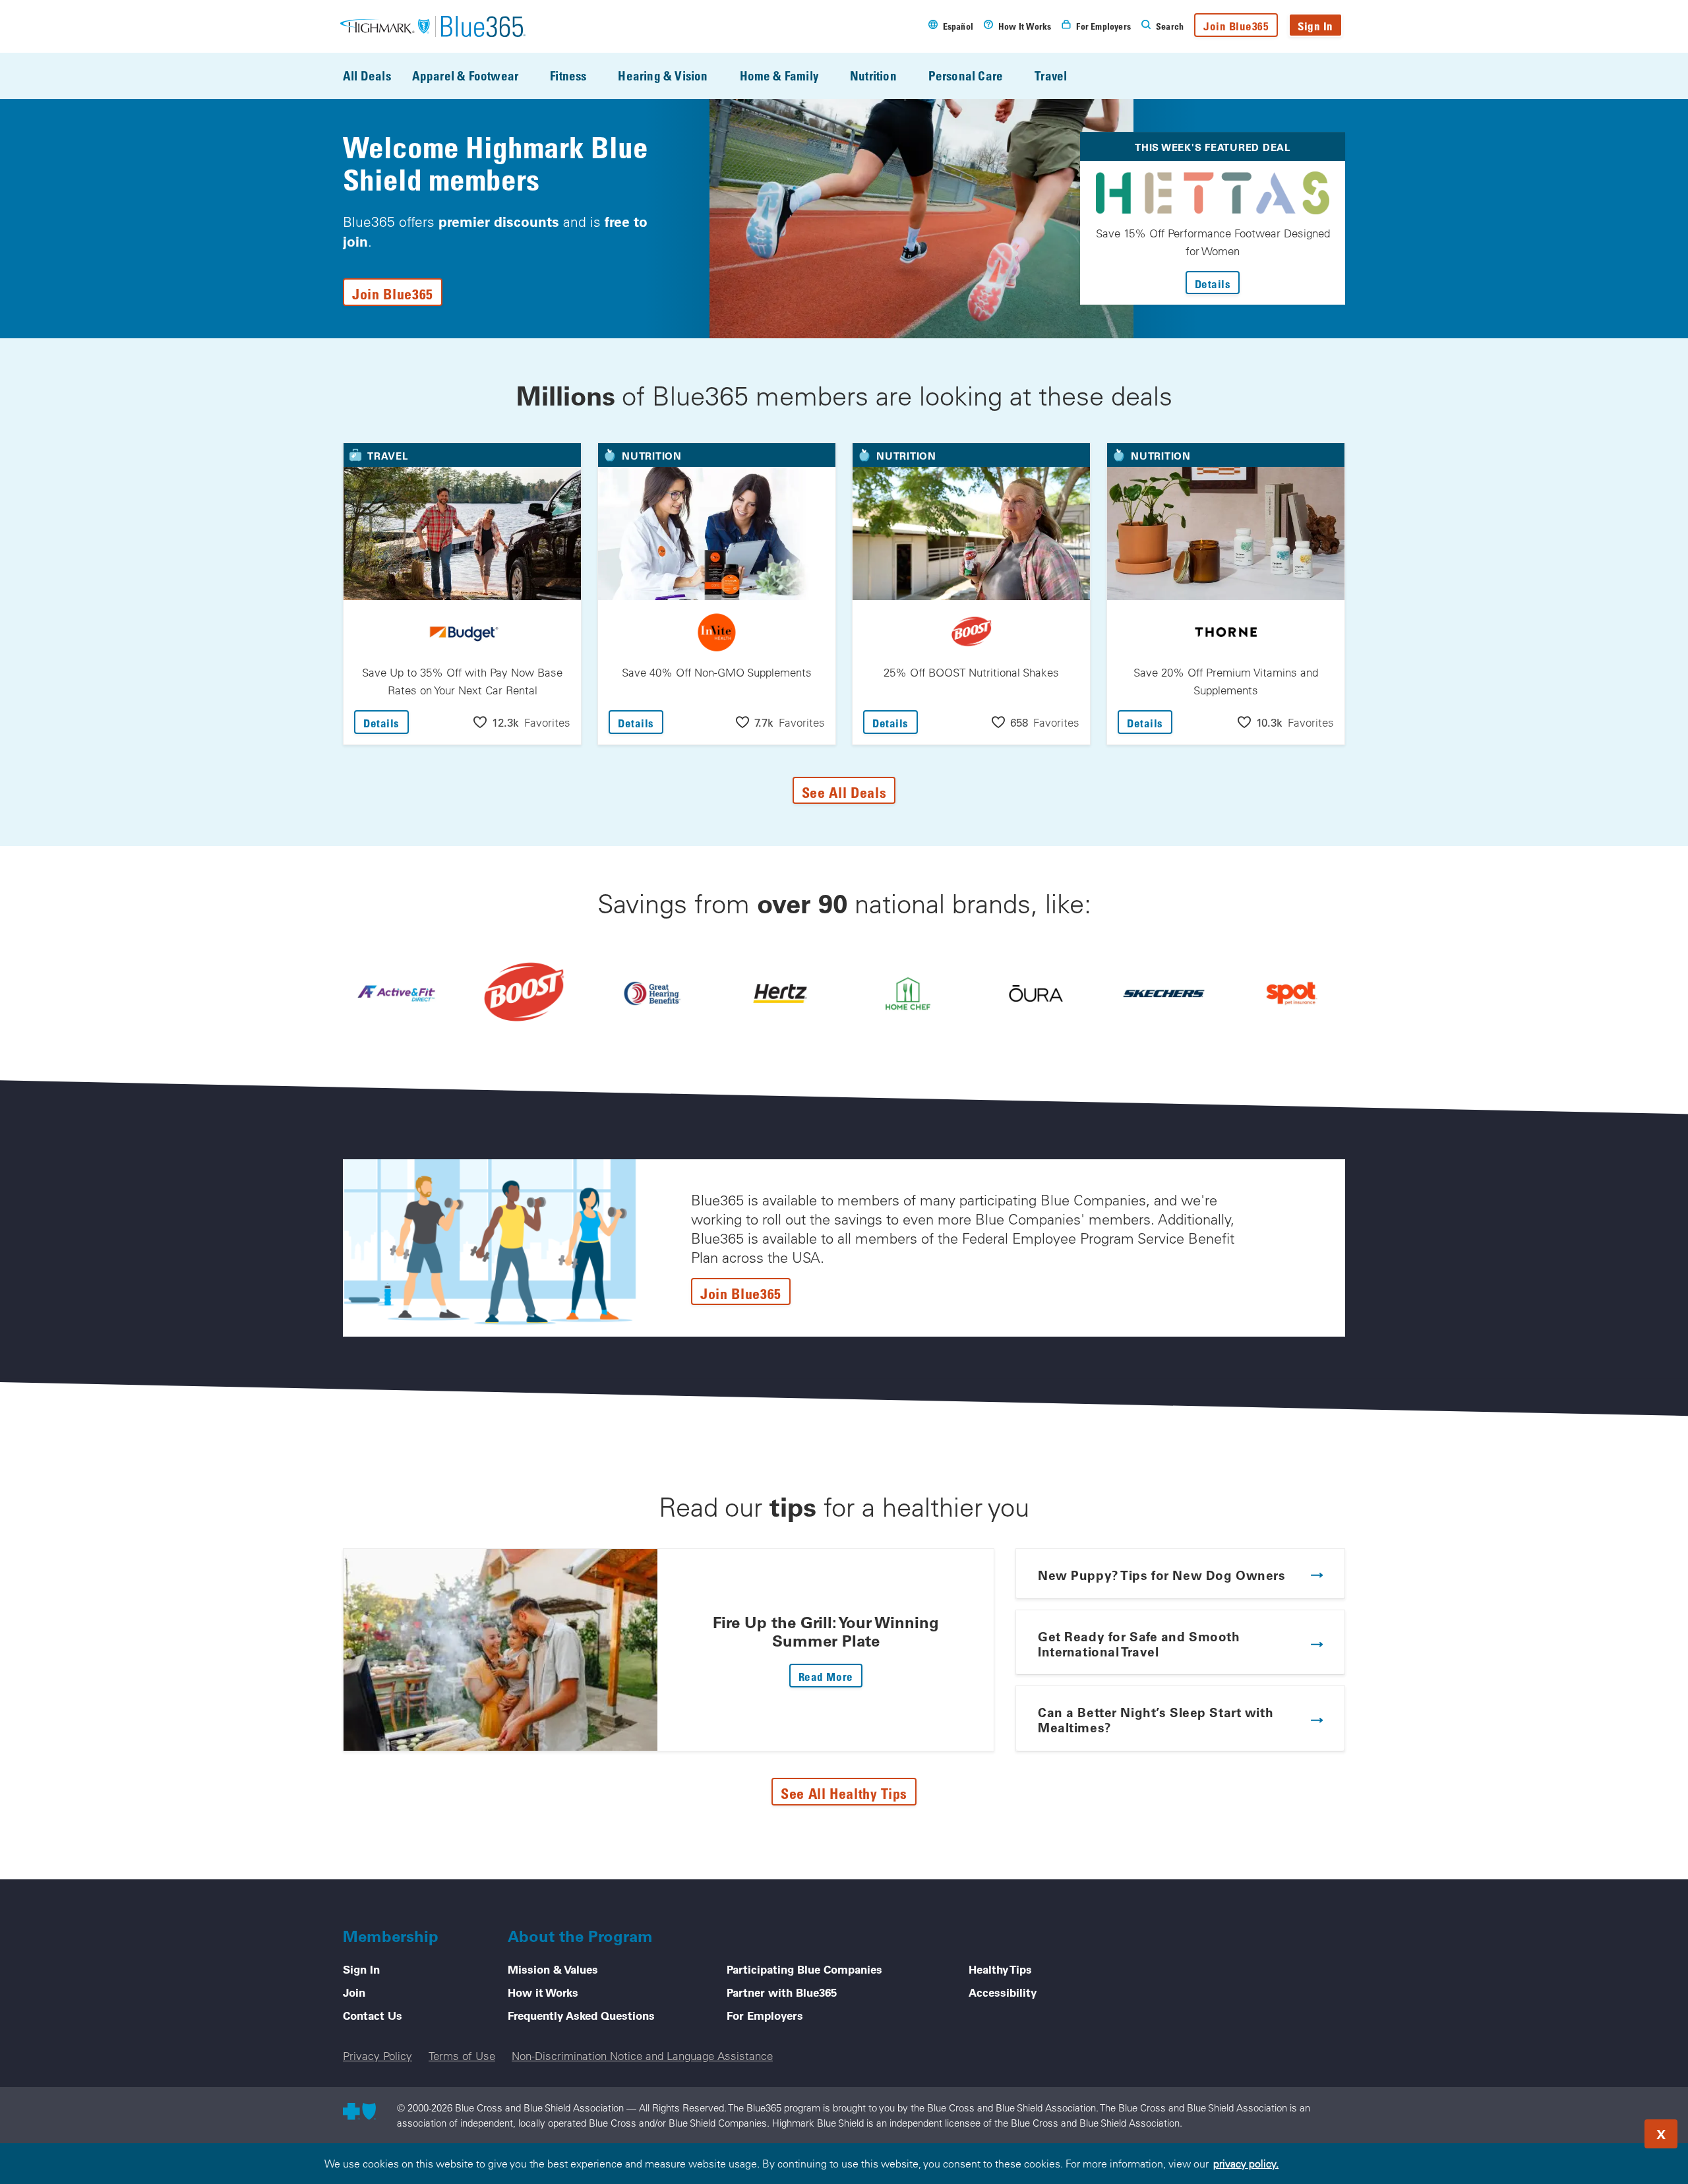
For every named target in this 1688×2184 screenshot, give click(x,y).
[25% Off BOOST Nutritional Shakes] (524, 993)
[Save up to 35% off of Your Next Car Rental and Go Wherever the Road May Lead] (780, 993)
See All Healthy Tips (844, 1793)
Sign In (1315, 26)
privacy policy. (1246, 2164)
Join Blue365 (1236, 26)
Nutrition (873, 76)
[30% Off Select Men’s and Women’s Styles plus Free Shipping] (1164, 993)
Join (354, 1992)
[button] (522, 722)
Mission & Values (553, 1969)
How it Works (543, 1992)
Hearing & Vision (663, 76)
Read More (830, 1676)
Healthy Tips (1000, 1969)
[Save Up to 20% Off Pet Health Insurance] (1292, 993)
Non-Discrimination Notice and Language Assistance (642, 2056)
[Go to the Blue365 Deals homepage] (433, 26)
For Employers (765, 2015)
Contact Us (373, 2015)
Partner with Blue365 (782, 1992)
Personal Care (966, 76)
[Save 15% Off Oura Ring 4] (1036, 993)
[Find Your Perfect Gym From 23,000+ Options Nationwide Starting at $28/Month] (396, 993)
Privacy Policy (377, 2056)
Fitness (568, 76)
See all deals (844, 792)
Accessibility (1003, 1992)
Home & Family (779, 76)
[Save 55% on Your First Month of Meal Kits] (908, 993)
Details (1218, 284)
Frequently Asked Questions (581, 2015)
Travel (1051, 76)
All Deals (367, 76)
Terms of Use (462, 2056)
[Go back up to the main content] (1598, 2130)
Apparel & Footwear (465, 76)
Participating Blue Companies (804, 1969)
